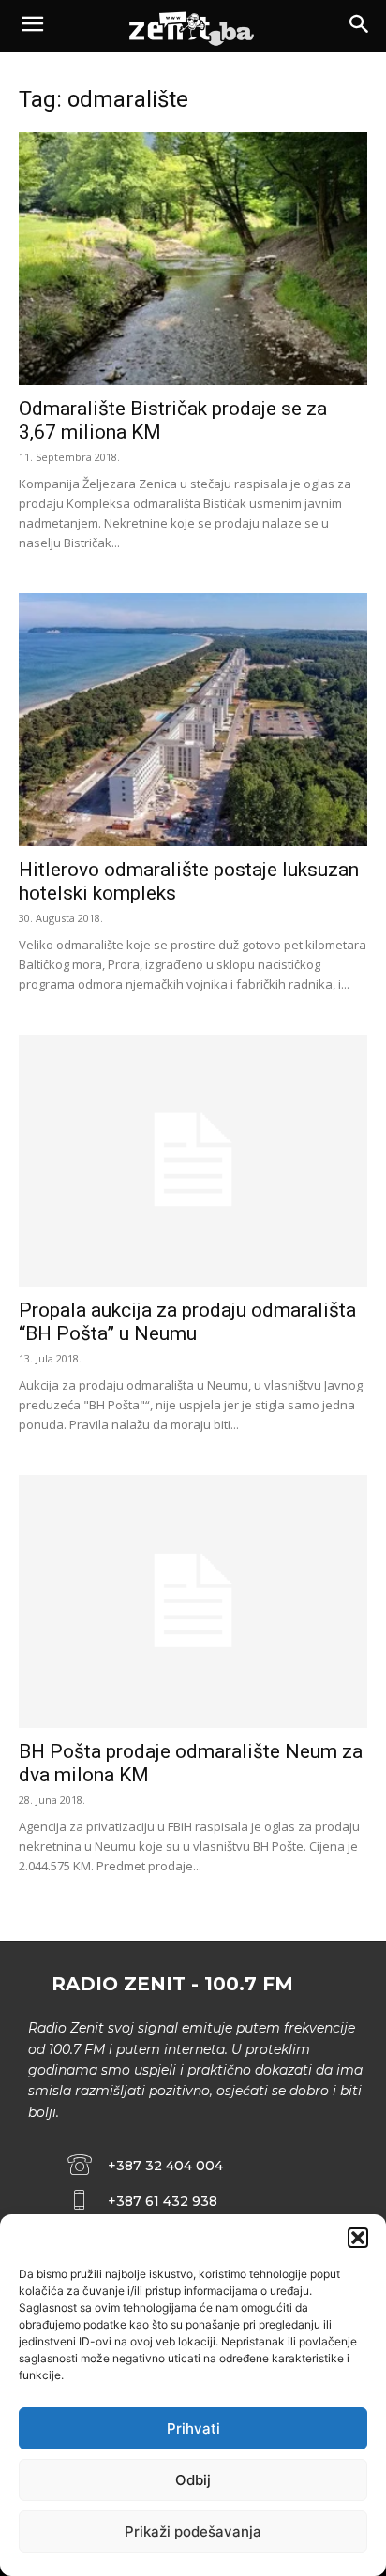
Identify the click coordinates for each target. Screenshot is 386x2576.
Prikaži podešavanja (193, 2531)
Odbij (193, 2480)
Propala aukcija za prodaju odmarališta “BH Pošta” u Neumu (187, 1322)
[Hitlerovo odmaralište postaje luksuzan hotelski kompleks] (193, 720)
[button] (358, 2238)
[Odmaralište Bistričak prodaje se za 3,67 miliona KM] (193, 259)
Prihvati (193, 2428)
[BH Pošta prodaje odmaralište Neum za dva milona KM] (193, 1601)
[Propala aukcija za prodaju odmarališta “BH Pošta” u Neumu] (193, 1161)
